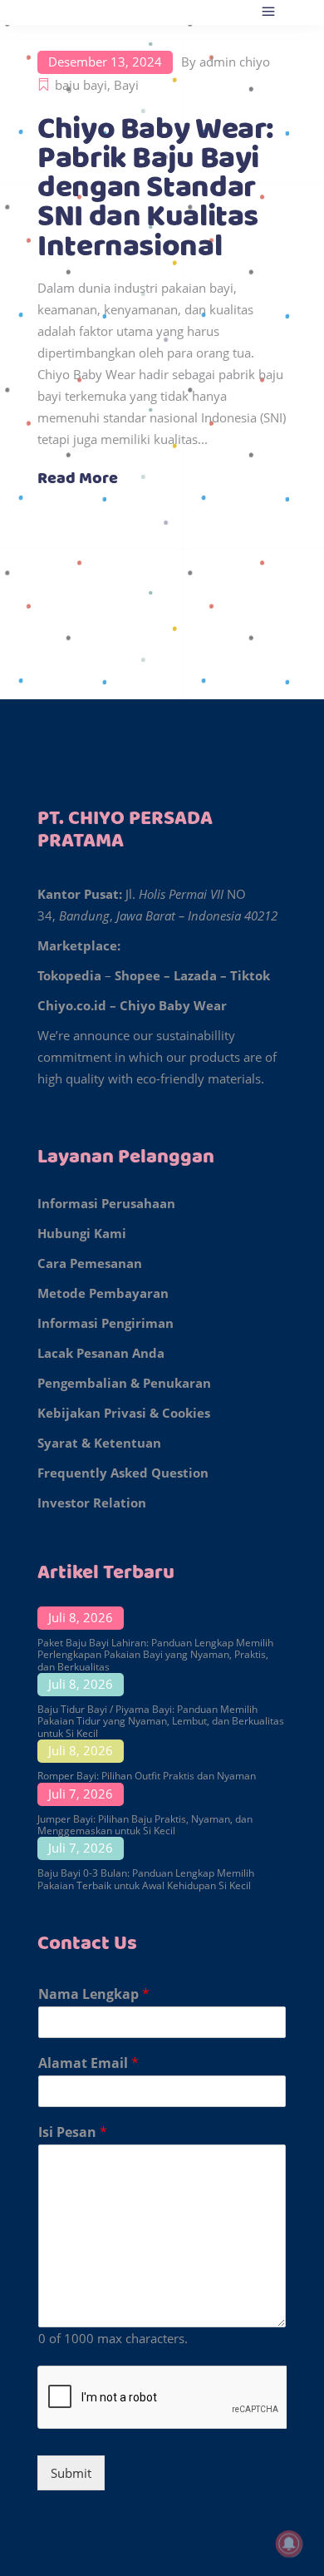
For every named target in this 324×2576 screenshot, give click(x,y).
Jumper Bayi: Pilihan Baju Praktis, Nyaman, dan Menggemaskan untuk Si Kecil (145, 1825)
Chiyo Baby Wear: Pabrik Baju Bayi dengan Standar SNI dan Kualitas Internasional (156, 188)
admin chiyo (235, 62)
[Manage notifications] (289, 2544)
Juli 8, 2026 (81, 1617)
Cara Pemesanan (90, 1263)
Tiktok (250, 975)
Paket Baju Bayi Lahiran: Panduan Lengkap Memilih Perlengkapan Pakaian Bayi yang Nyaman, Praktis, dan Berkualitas (155, 1655)
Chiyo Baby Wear (173, 1005)
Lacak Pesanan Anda (101, 1353)
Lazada (195, 975)
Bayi (126, 85)
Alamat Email (88, 2063)
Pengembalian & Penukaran (124, 1383)
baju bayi (81, 85)
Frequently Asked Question (123, 1473)
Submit (71, 2473)
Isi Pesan (73, 2132)
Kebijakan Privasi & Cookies (124, 1413)
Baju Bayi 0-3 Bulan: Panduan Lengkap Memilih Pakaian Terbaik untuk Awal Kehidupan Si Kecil (146, 1879)
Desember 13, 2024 (105, 62)
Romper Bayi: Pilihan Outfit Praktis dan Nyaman (147, 1776)
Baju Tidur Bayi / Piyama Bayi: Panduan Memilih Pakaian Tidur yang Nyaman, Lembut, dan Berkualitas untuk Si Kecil (161, 1721)
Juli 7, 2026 (81, 1794)
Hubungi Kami (82, 1233)
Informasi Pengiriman (106, 1323)
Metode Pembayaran (103, 1293)
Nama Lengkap (94, 1994)
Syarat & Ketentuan (99, 1443)
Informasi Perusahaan (106, 1203)
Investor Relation (92, 1503)
